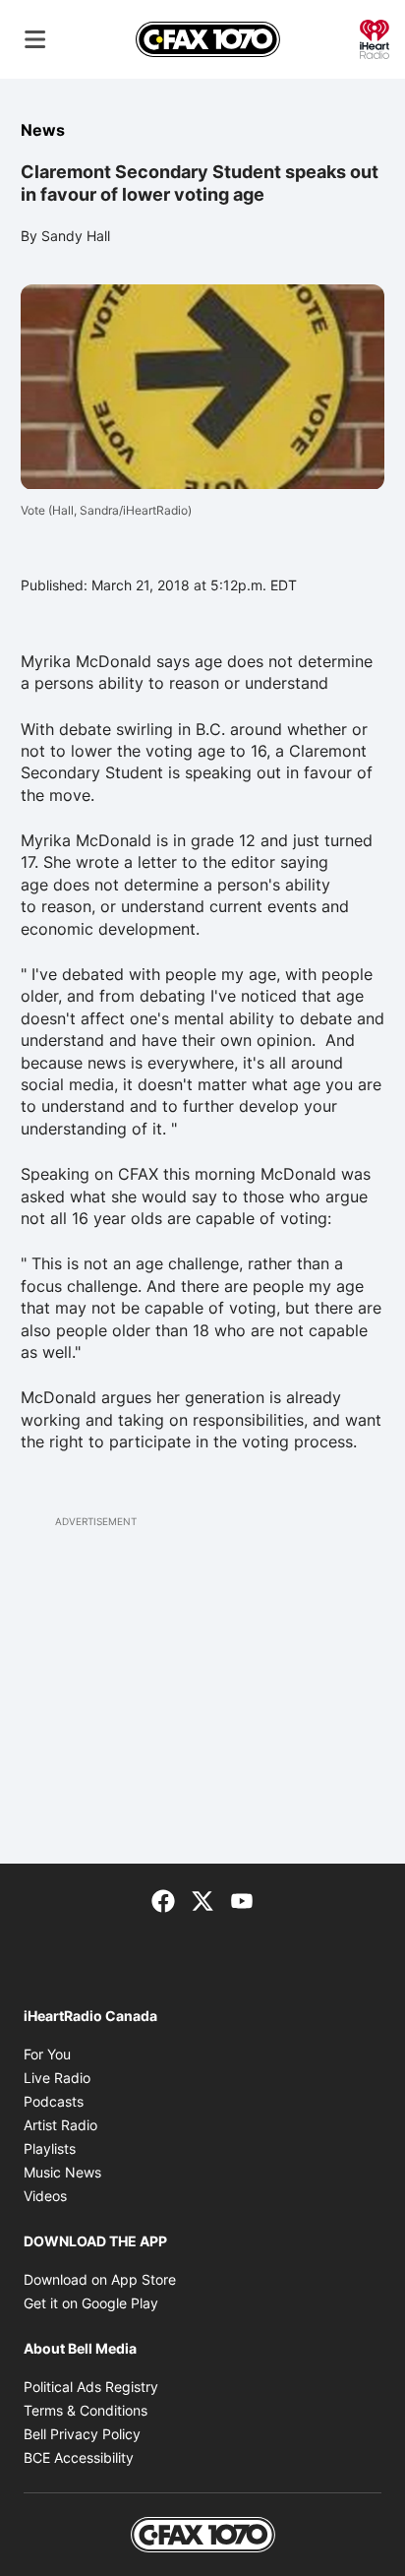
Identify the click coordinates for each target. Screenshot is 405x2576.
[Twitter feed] (202, 1899)
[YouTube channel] (242, 1899)
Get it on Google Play (91, 2303)
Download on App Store (100, 2279)
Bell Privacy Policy (82, 2434)
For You (47, 2054)
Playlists (50, 2148)
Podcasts (54, 2101)
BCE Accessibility (79, 2457)
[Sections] (35, 39)
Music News (62, 2172)
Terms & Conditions (86, 2410)
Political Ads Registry (91, 2387)
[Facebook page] (163, 1899)
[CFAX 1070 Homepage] (208, 39)
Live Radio (57, 2078)
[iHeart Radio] (375, 37)
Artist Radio (60, 2125)
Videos (45, 2196)
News (43, 130)
